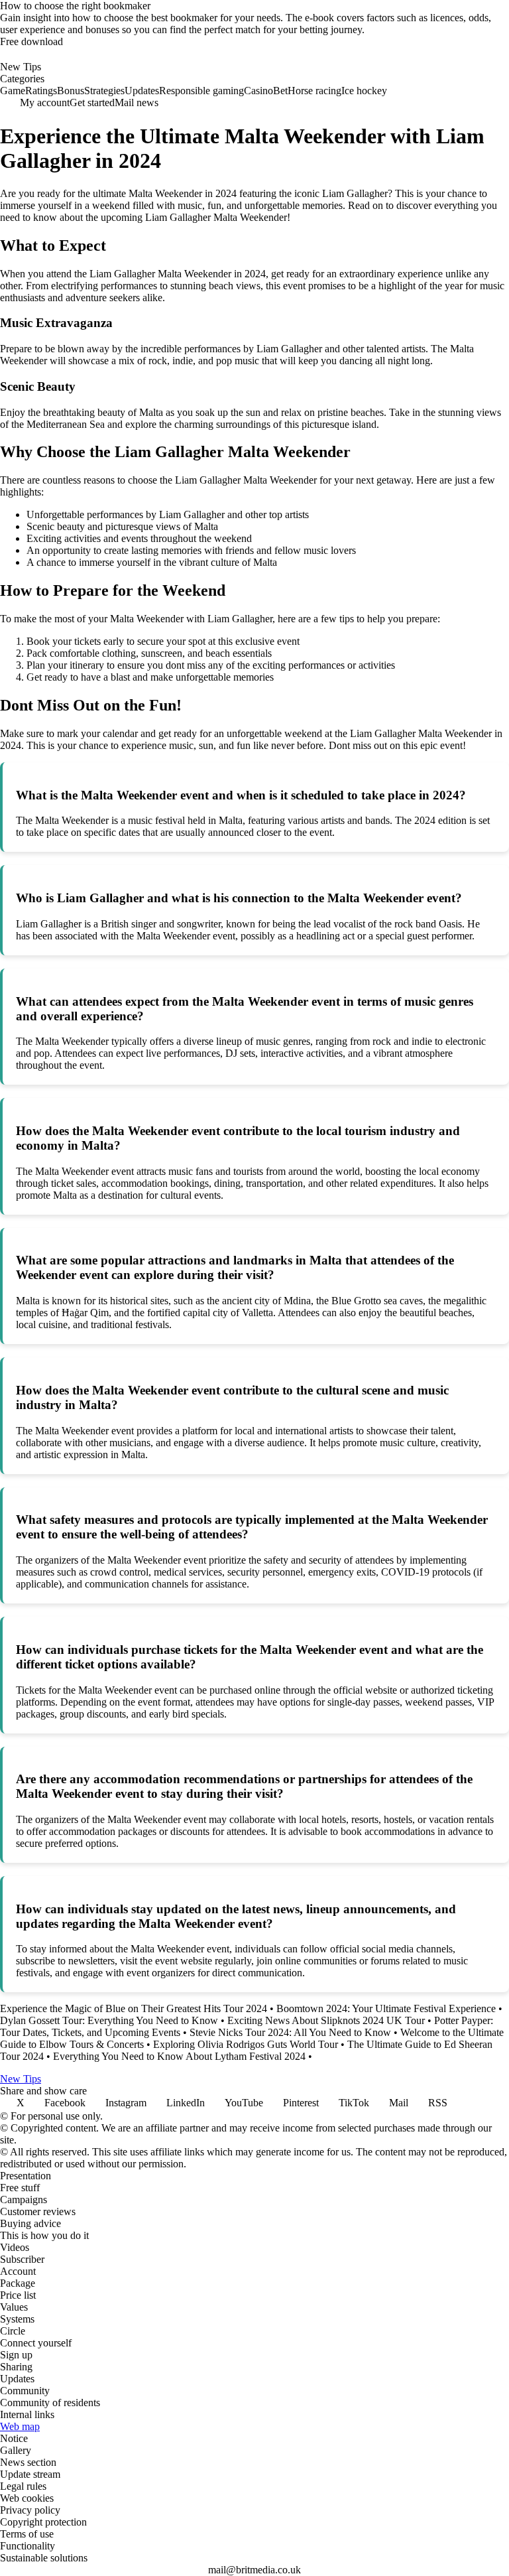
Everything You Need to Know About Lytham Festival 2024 (179, 2056)
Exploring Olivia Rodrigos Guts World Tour (246, 2044)
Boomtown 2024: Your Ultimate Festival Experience (386, 2008)
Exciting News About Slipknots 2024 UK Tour (326, 2020)
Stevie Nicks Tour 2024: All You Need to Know (290, 2032)
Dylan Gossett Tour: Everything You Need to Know (109, 2020)
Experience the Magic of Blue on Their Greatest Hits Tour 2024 (134, 2008)
